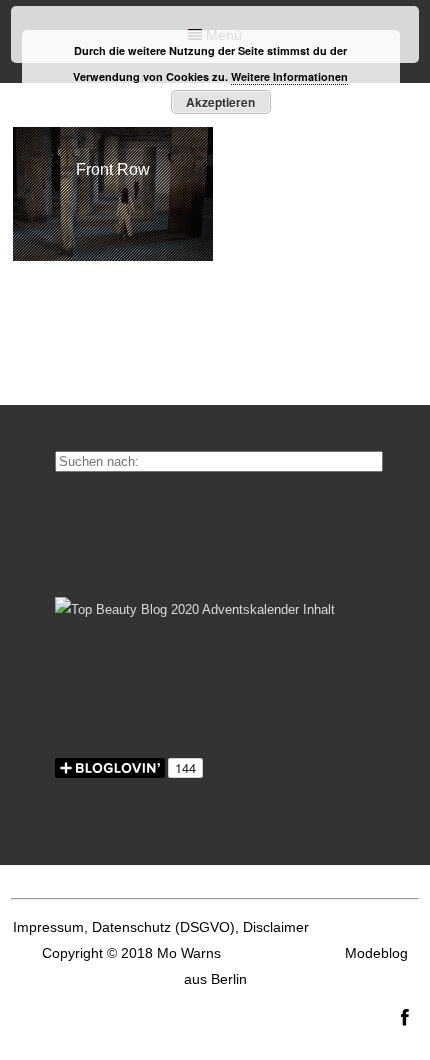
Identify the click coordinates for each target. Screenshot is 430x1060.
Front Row (113, 169)
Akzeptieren (220, 102)
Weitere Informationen (289, 76)
